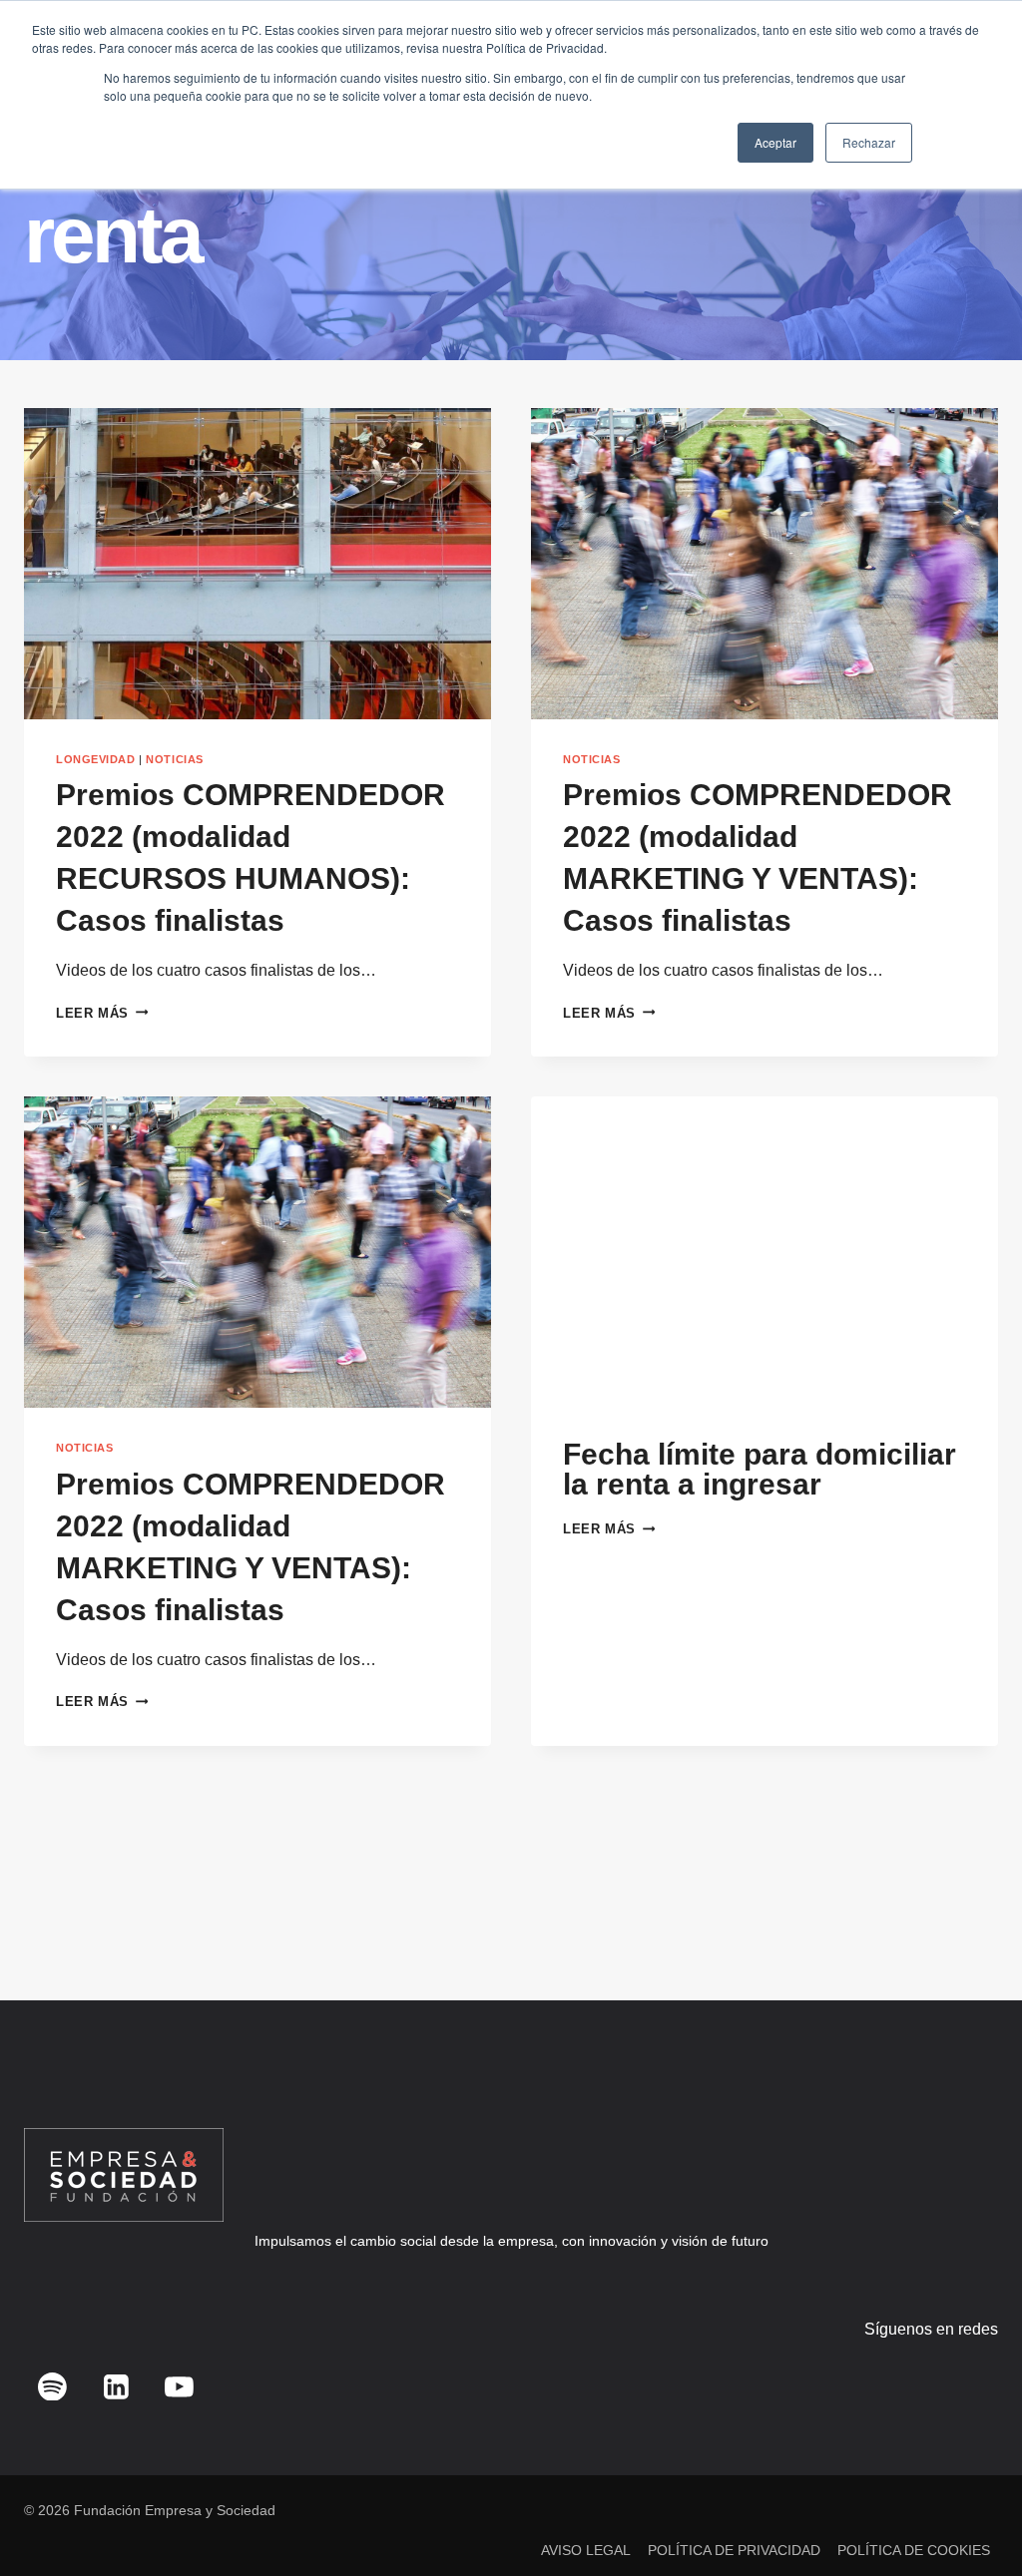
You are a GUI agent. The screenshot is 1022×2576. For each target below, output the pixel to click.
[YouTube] (180, 2386)
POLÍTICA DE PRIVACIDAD (734, 2550)
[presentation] (257, 564)
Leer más (102, 1013)
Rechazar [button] (869, 142)
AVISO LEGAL (586, 2550)
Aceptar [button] (775, 142)
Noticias (174, 759)
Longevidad (96, 759)
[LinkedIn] (116, 2386)
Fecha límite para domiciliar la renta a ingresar (760, 1469)
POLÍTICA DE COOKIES (914, 2550)
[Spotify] (53, 2386)
